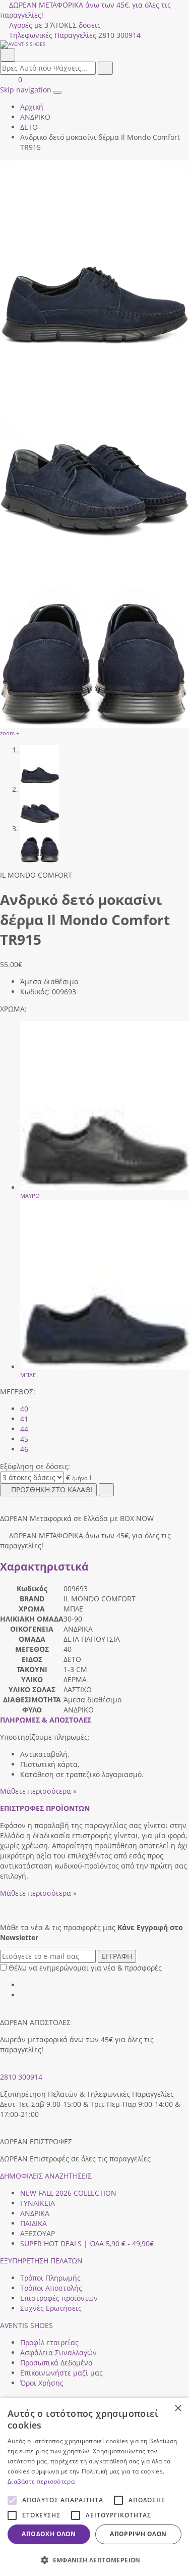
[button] (94, 2560)
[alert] (94, 2487)
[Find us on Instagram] (24, 1995)
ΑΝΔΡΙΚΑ (35, 2213)
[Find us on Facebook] (24, 1985)
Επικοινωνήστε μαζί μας (61, 2373)
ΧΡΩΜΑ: (13, 1009)
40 (24, 1409)
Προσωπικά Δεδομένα (56, 2363)
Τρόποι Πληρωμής (50, 2278)
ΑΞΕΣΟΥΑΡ (38, 2233)
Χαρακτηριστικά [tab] (44, 1567)
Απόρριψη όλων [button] (138, 2534)
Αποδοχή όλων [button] (49, 2534)
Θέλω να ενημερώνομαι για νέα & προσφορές (85, 1968)
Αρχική (32, 107)
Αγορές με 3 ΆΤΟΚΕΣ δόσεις (55, 25)
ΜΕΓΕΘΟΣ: (18, 1392)
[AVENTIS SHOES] (94, 44)
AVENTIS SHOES (26, 2325)
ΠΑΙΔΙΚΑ (34, 2223)
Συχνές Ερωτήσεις (51, 2308)
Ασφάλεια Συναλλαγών (58, 2353)
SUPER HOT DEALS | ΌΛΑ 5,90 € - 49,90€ (87, 2243)
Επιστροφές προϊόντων (59, 2298)
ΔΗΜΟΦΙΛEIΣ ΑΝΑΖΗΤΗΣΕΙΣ (46, 2176)
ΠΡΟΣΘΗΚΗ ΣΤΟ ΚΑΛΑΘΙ (52, 1489)
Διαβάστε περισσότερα (41, 2481)
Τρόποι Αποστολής (51, 2288)
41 (24, 1419)
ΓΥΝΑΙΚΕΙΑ (38, 2203)
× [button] (178, 2409)
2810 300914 (21, 2077)
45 (24, 1439)
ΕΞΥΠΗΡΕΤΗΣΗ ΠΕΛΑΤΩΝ (41, 2261)
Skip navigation (26, 90)
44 (24, 1429)
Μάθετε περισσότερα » (38, 1791)
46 (24, 1449)
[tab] (46, 1720)
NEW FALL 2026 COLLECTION (68, 2193)
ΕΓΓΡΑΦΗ (117, 1956)
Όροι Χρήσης (42, 2383)
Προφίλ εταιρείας (49, 2342)
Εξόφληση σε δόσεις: (35, 1466)
